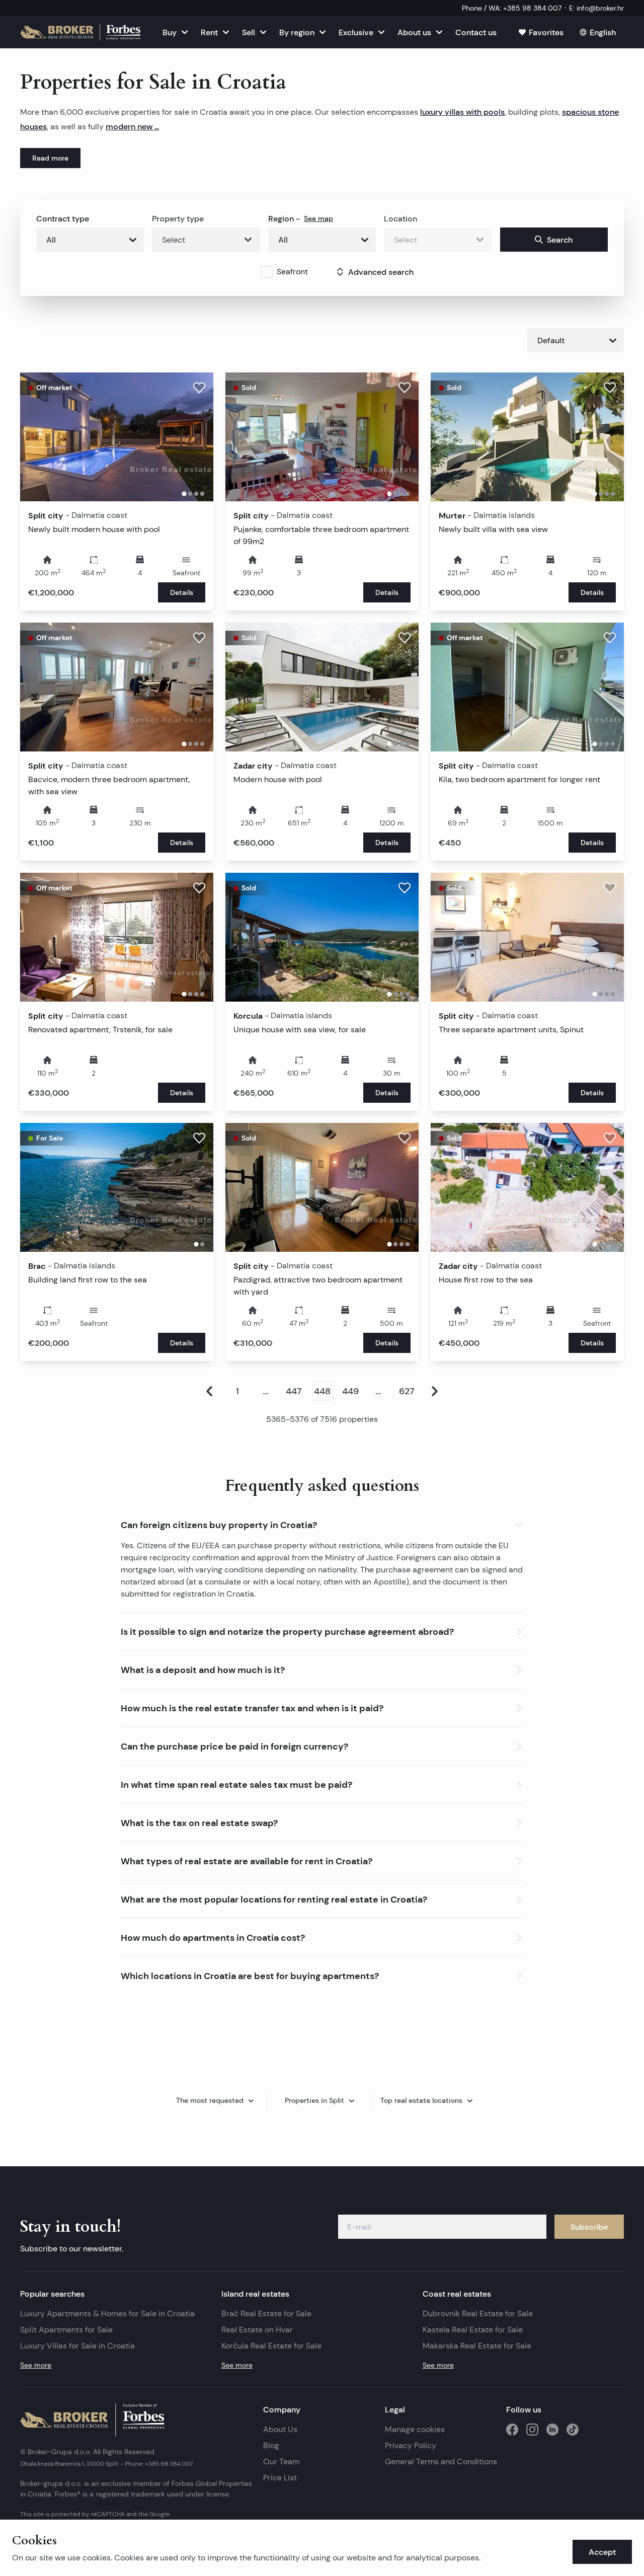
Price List (280, 2478)
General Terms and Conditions (441, 2461)
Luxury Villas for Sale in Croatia (77, 2346)
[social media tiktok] (573, 2430)
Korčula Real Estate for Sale (271, 2346)
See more (36, 2365)
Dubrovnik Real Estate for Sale (478, 2314)
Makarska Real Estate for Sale (477, 2346)
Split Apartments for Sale (66, 2330)
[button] (322, 1523)
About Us (280, 2429)
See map (318, 218)
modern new (130, 126)
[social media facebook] (512, 2430)
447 (294, 1391)
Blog (271, 2445)
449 (350, 1391)
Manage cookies (415, 2429)
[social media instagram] (532, 2430)
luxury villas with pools (462, 112)
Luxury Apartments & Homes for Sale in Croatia (107, 2314)
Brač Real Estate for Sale (266, 2314)
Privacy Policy (411, 2445)
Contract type (63, 218)
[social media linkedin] (552, 2430)
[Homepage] (80, 32)
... (266, 1391)
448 (322, 1391)
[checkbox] (267, 272)
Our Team (281, 2461)
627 (407, 1391)
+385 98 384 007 (169, 2464)
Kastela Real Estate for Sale (473, 2330)
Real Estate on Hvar (257, 2330)
